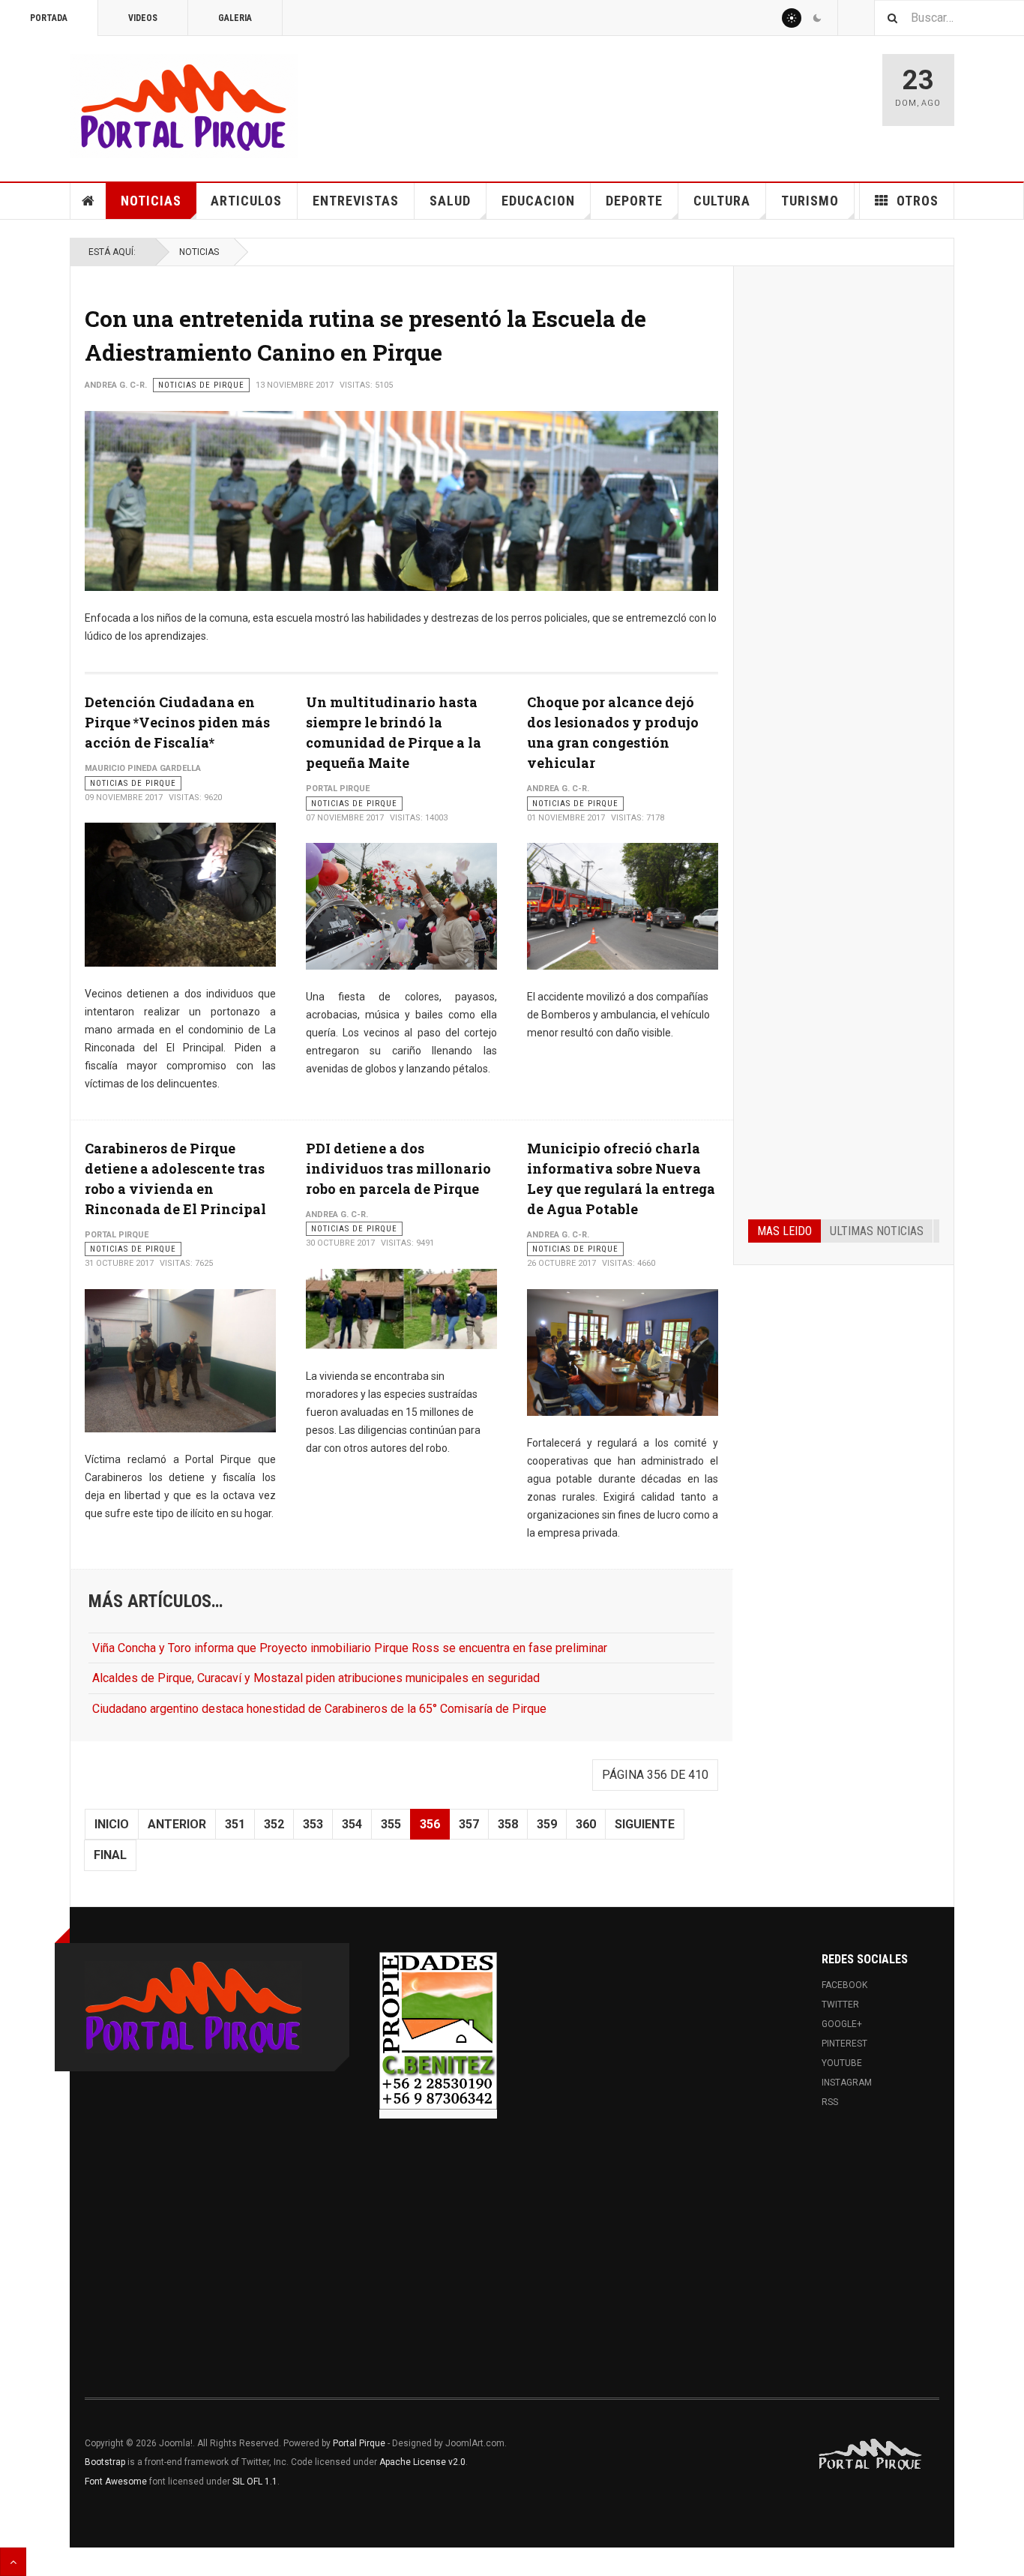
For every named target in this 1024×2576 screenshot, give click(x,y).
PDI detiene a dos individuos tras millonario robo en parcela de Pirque (398, 1168)
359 (547, 1824)
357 (469, 1824)
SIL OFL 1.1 (255, 2482)
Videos (143, 18)
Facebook (844, 1985)
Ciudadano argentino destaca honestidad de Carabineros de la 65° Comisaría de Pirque (319, 1709)
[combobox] (949, 18)
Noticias (151, 201)
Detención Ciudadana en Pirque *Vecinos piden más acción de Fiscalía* (177, 722)
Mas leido (784, 1231)
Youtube (842, 2063)
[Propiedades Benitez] (438, 2031)
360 (586, 1824)
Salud (450, 201)
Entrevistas (356, 201)
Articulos (246, 201)
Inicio (112, 1824)
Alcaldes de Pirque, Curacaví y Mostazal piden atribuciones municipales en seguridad (316, 1678)
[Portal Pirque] (184, 106)
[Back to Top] (13, 2562)
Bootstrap (105, 2462)
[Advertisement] (844, 508)
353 (313, 1824)
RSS (830, 2102)
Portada (49, 18)
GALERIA (235, 18)
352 (274, 1824)
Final (110, 1855)
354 (352, 1824)
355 (391, 1824)
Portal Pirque (359, 2443)
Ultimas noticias (877, 1231)
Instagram (847, 2083)
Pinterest (844, 2044)
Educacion (538, 201)
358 (508, 1824)
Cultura (722, 201)
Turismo (810, 201)
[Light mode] (792, 18)
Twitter (840, 2005)
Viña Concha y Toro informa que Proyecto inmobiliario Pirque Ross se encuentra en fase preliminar (350, 1648)
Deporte (634, 201)
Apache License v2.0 (422, 2462)
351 (235, 1824)
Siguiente (645, 1824)
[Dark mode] (817, 18)
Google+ (842, 2024)
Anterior (177, 1824)
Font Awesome (116, 2482)
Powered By (871, 2455)
